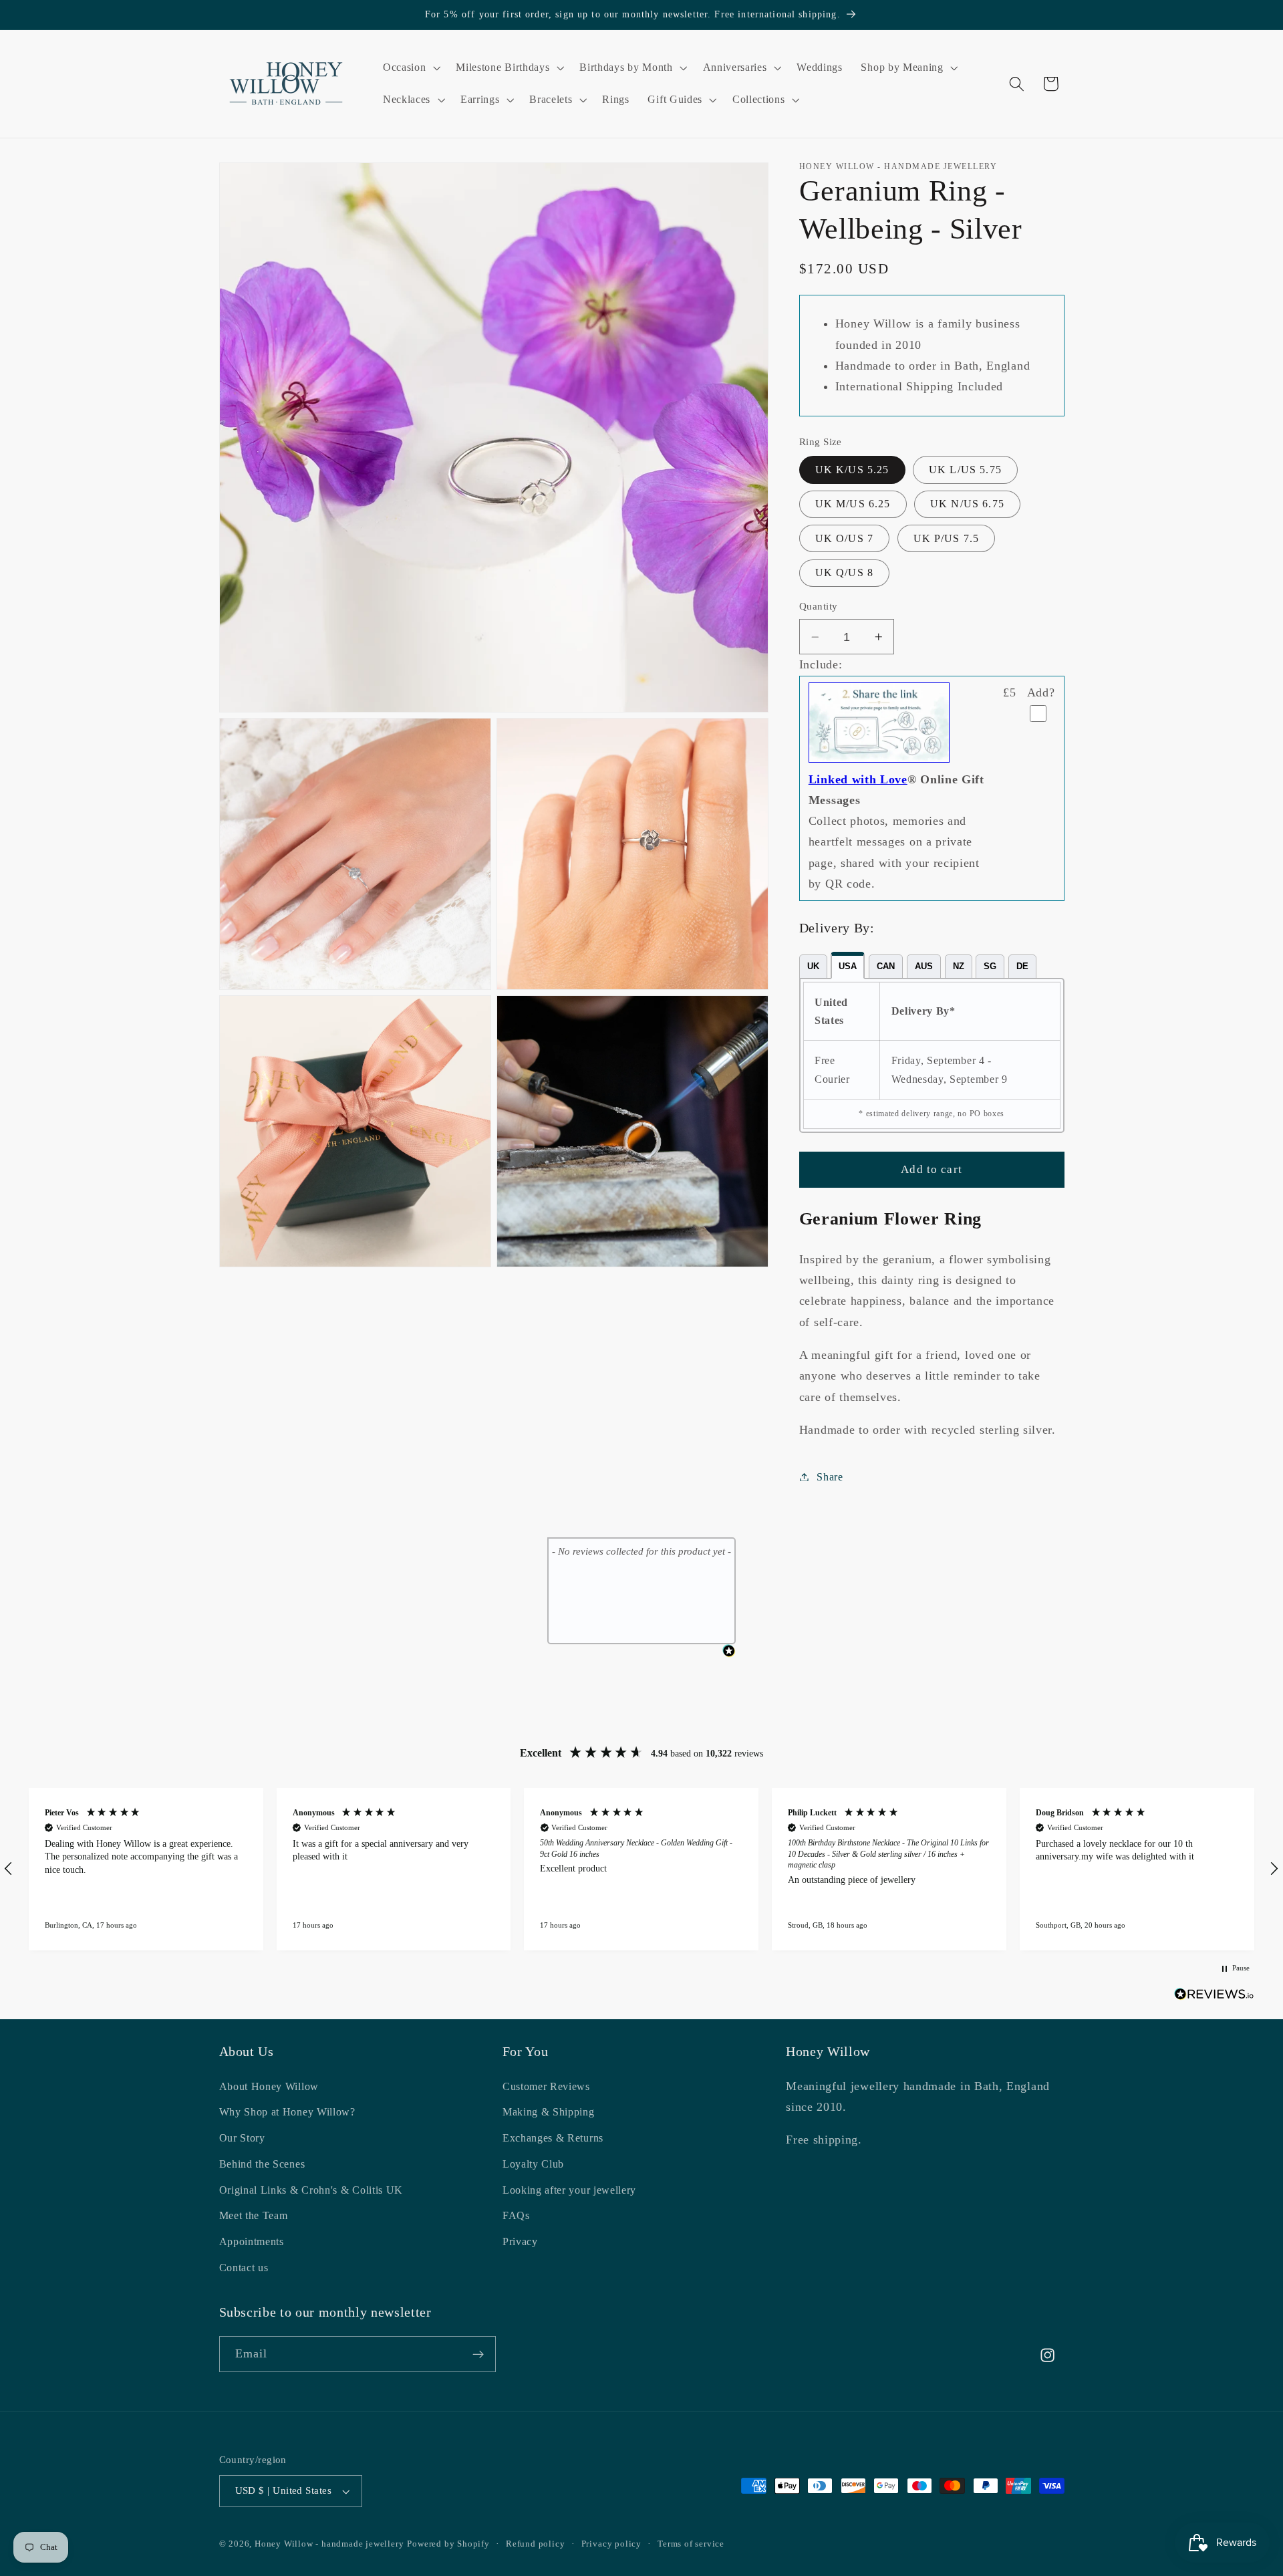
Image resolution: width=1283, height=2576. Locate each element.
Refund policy (535, 2545)
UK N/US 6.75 (967, 504)
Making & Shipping (549, 2112)
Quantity (819, 607)
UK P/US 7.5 (947, 538)
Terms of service (691, 2545)
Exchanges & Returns (553, 2139)
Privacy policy (611, 2545)
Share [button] (830, 1477)
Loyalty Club (533, 2164)
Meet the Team (254, 2216)
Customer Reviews (546, 2086)
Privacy (520, 2242)
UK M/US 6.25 (853, 504)
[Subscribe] (478, 2355)
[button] (410, 68)
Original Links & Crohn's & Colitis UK (311, 2190)
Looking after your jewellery (569, 2190)
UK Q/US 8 (844, 572)
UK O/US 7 (844, 538)
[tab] (813, 967)
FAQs (516, 2216)
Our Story (242, 2139)
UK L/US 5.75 (965, 470)
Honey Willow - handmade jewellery (329, 2545)
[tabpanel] (932, 1055)
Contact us (244, 2268)
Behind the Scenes (262, 2164)
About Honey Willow (269, 2086)
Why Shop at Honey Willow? (287, 2112)
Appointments (252, 2242)
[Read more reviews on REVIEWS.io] (1214, 1997)
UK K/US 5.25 (852, 470)
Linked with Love (858, 779)
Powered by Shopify (448, 2545)
